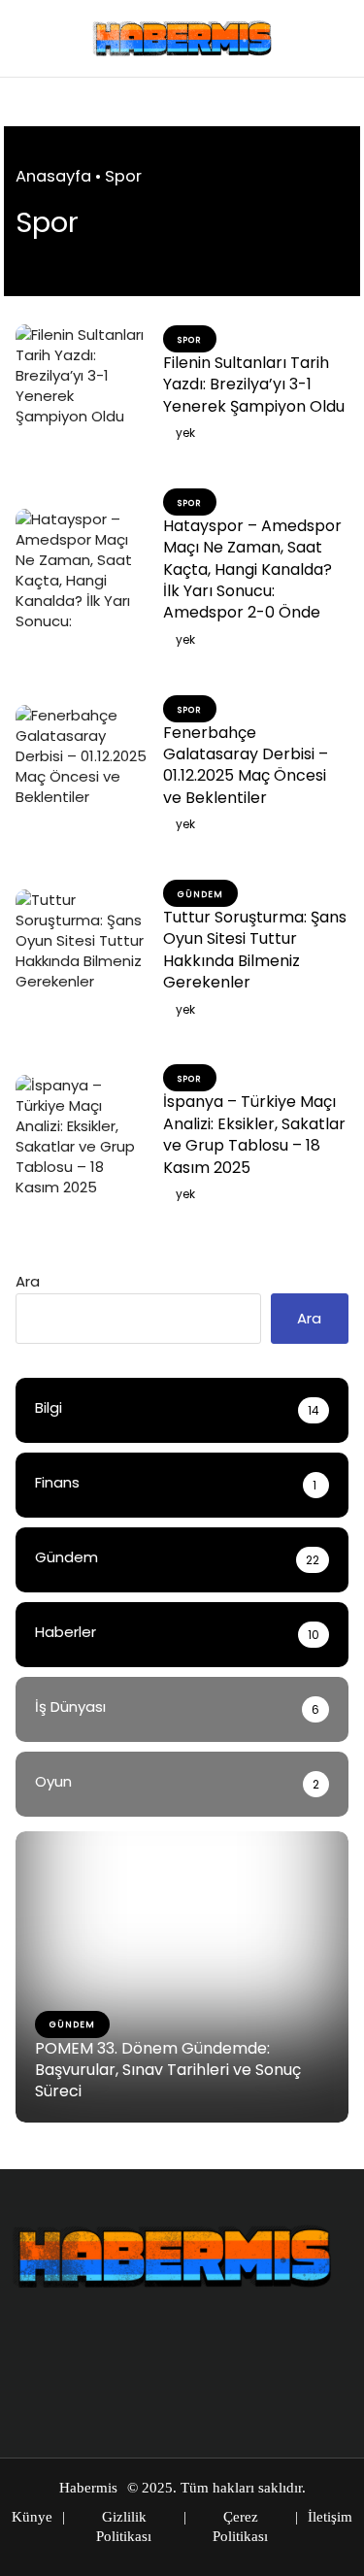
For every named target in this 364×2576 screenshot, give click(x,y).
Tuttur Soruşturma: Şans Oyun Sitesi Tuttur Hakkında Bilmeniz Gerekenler (255, 950)
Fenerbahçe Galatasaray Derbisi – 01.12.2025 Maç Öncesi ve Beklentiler (246, 765)
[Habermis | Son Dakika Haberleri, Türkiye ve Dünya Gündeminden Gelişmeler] (182, 38)
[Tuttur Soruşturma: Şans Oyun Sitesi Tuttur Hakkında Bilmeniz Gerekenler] (82, 953)
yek (185, 433)
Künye (32, 2517)
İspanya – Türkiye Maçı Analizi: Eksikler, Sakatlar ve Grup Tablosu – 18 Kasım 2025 (254, 1134)
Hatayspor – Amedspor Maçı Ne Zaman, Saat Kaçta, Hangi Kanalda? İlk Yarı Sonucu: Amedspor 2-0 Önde (252, 569)
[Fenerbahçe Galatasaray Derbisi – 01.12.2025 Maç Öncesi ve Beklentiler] (82, 768)
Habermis (88, 2488)
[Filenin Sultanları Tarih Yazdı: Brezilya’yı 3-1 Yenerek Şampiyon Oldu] (82, 387)
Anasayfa (53, 176)
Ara (28, 1281)
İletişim (330, 2517)
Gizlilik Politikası (124, 2526)
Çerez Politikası (240, 2526)
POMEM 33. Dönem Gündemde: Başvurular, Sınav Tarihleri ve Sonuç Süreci (168, 2070)
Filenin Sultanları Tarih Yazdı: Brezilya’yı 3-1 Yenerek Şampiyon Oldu (254, 385)
